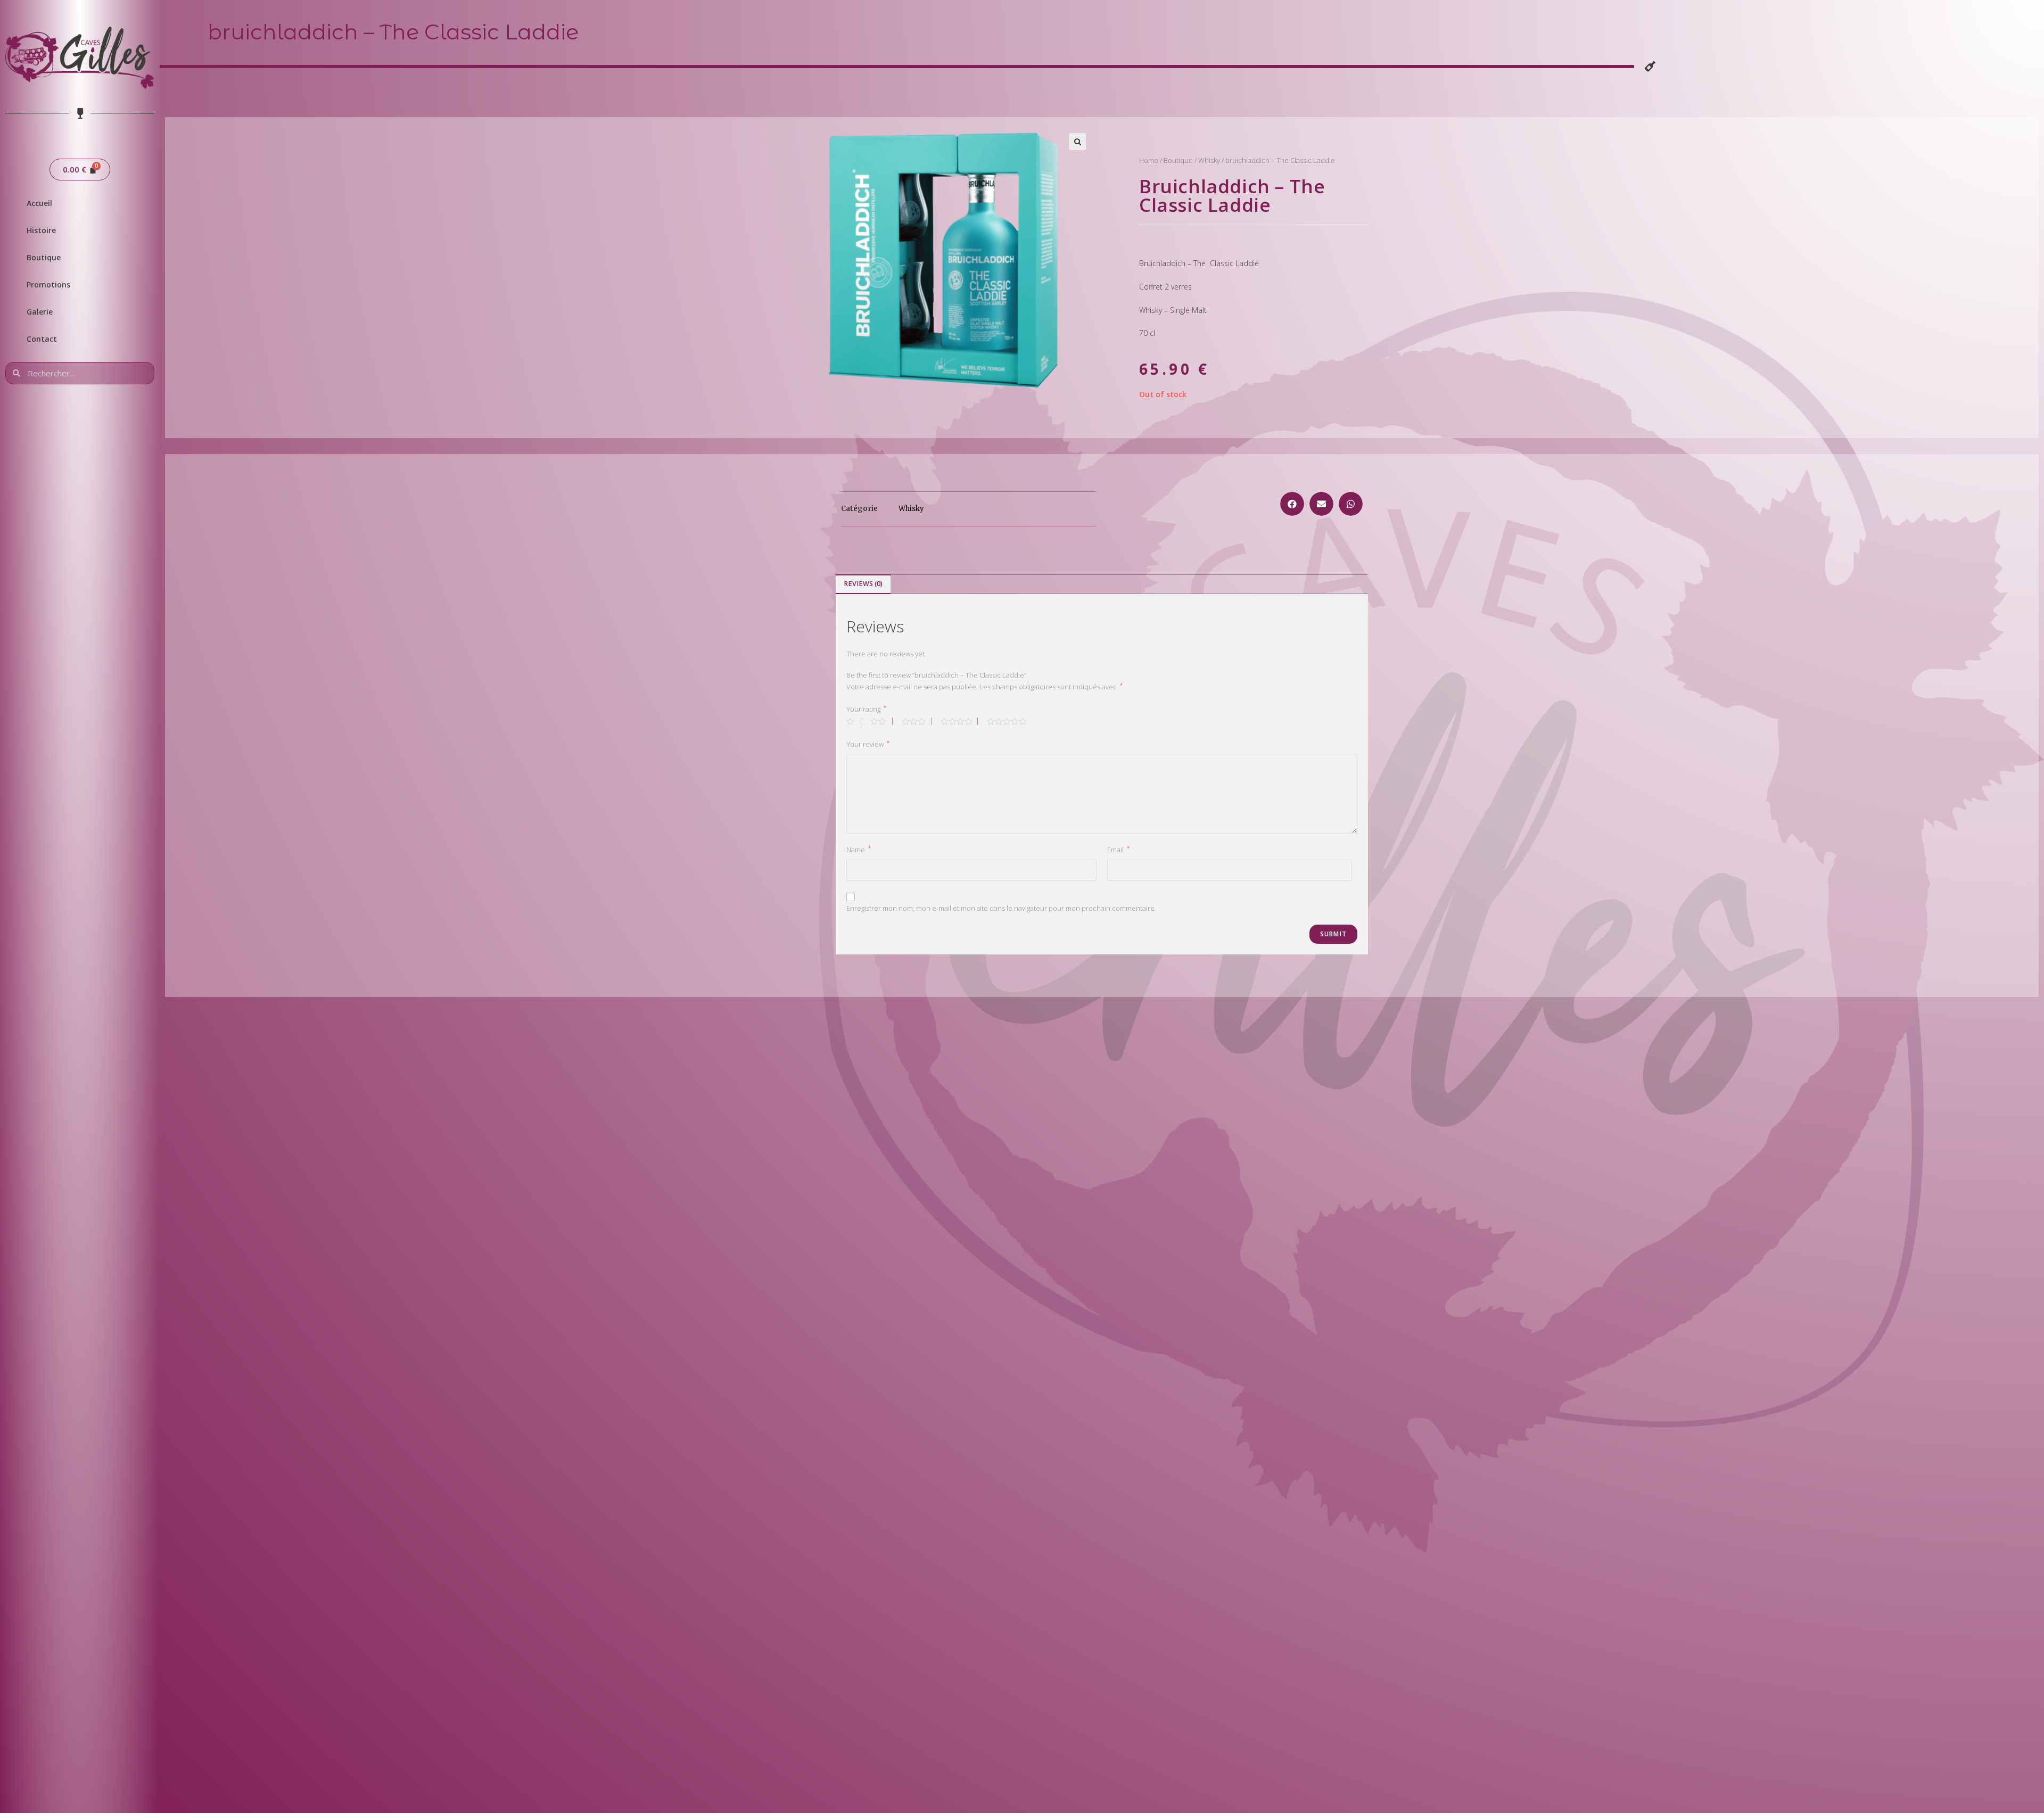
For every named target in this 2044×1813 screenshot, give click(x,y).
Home (1149, 160)
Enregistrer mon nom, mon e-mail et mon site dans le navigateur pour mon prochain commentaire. (1001, 908)
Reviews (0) (863, 584)
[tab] (863, 584)
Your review (868, 744)
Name (859, 849)
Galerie (40, 312)
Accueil (39, 203)
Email (1118, 849)
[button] (1292, 504)
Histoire (41, 230)
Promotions (48, 285)
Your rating (866, 709)
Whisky (1209, 160)
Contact (42, 339)
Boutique (44, 257)
